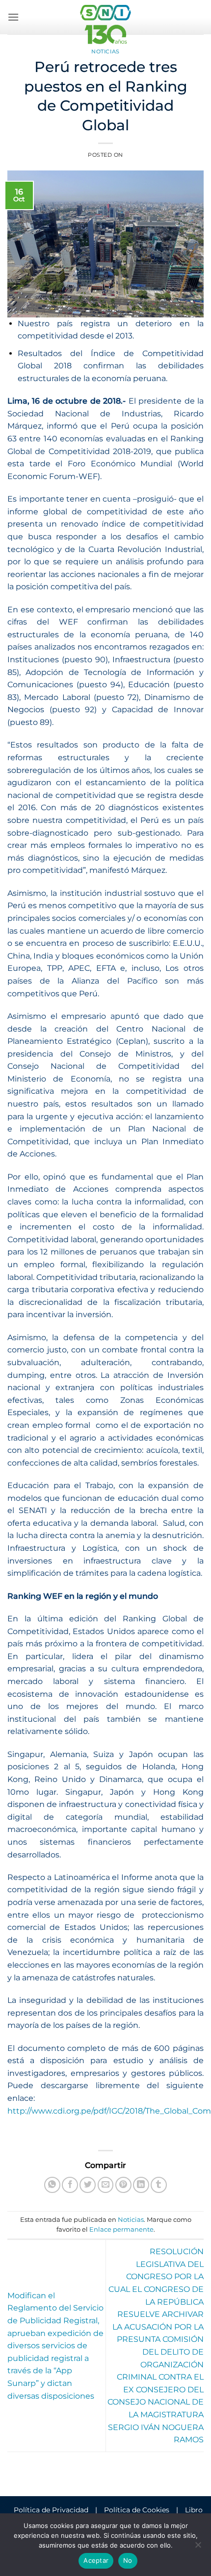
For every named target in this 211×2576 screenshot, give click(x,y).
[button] (13, 17)
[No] (198, 2548)
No (128, 2560)
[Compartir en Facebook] (70, 2185)
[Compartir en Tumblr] (159, 2185)
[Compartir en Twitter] (88, 2185)
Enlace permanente (121, 2229)
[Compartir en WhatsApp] (52, 2185)
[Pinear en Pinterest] (123, 2185)
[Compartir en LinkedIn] (141, 2185)
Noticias (105, 51)
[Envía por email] (106, 2185)
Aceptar (96, 2560)
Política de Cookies (137, 2510)
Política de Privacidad (51, 2510)
